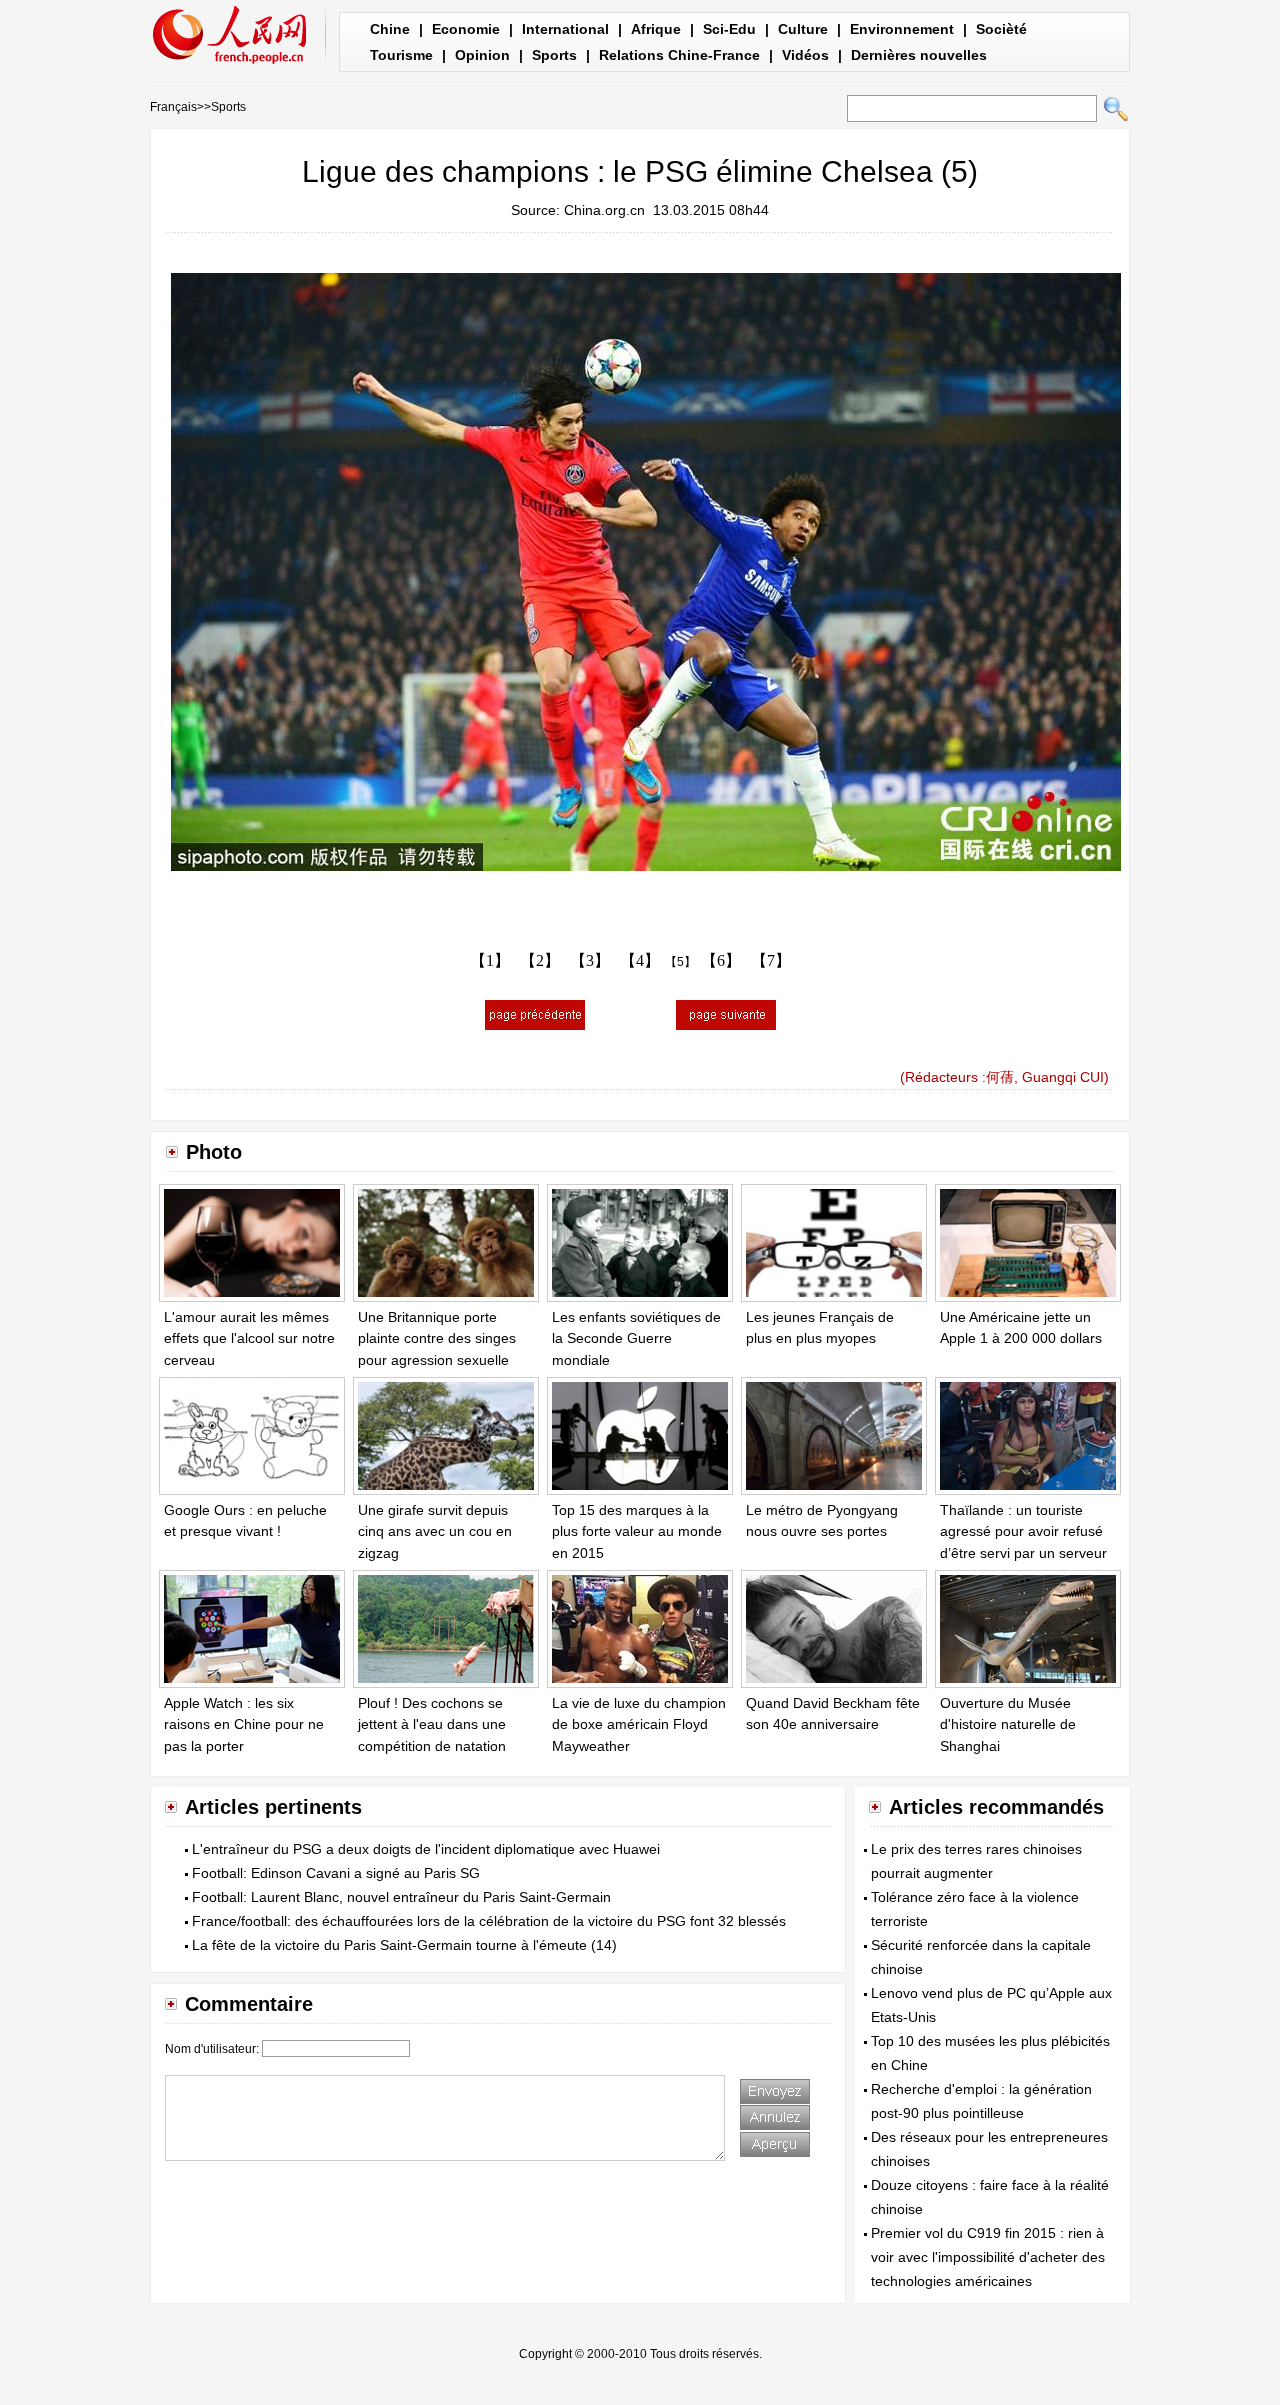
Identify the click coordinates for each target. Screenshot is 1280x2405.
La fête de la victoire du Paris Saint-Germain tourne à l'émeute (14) (404, 1945)
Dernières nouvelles (919, 55)
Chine (390, 29)
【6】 (721, 960)
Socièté (1001, 29)
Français (173, 107)
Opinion (482, 55)
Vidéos (805, 55)
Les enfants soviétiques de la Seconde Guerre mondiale (636, 1338)
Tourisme (401, 55)
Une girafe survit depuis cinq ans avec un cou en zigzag (435, 1531)
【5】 (680, 962)
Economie (466, 29)
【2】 (540, 960)
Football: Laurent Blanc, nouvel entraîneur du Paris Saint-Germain (401, 1897)
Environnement (902, 29)
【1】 (490, 960)
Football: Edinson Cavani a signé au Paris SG (336, 1873)
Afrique (656, 29)
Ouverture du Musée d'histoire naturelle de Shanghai (1008, 1724)
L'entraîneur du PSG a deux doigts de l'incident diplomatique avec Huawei (426, 1849)
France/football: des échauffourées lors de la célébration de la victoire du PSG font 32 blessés (489, 1921)
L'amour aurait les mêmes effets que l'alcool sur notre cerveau (249, 1338)
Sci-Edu (729, 29)
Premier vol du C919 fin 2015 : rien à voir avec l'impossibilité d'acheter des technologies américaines (988, 2257)
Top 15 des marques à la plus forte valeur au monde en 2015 (637, 1531)
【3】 (590, 960)
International (565, 29)
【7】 (771, 960)
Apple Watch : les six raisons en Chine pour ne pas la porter (244, 1724)
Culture (803, 29)
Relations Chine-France (679, 55)
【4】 (640, 960)
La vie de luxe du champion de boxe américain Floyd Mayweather (639, 1724)
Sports (554, 55)
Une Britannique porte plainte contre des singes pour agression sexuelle (437, 1338)
